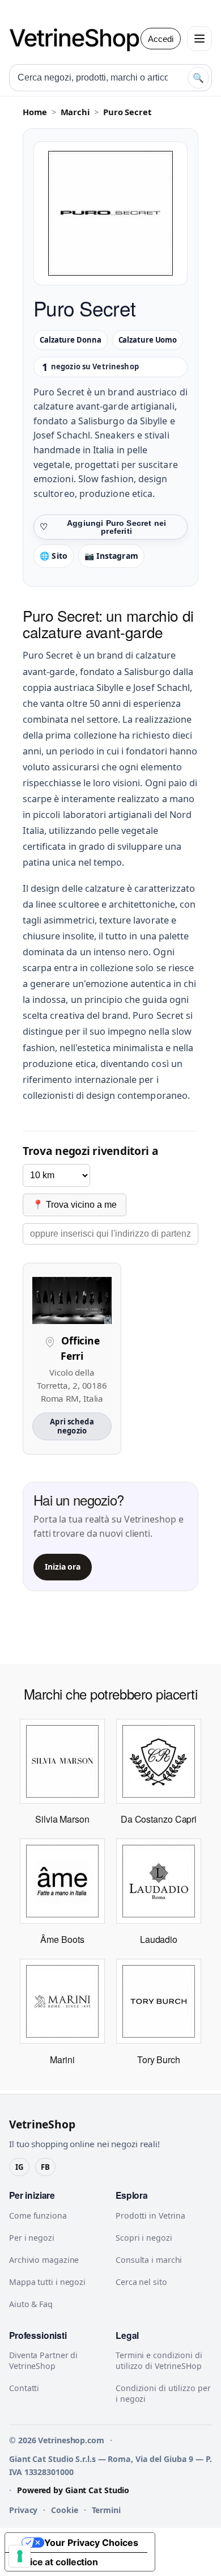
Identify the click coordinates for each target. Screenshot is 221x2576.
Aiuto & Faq (31, 2304)
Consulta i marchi (149, 2260)
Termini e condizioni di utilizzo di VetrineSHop (159, 2360)
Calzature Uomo (148, 340)
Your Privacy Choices (91, 2543)
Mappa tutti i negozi (47, 2282)
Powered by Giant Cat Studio (73, 2490)
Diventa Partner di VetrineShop (43, 2360)
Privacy (23, 2510)
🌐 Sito (54, 556)
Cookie (64, 2510)
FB (45, 2167)
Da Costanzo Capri (159, 1819)
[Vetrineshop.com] (80, 39)
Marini (62, 2059)
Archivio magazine (44, 2260)
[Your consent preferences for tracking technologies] (20, 2556)
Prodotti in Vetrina (150, 2215)
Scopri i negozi (144, 2238)
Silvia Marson (62, 1819)
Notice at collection (56, 2562)
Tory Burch (159, 2059)
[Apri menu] (199, 39)
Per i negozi (32, 2238)
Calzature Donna (71, 340)
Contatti (24, 2388)
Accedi (161, 39)
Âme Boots (62, 1939)
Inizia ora (63, 1567)
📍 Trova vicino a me (75, 1205)
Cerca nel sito (141, 2282)
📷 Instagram (111, 556)
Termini (106, 2510)
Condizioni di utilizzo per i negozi (163, 2393)
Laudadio (159, 1939)
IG (19, 2167)
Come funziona (38, 2215)
